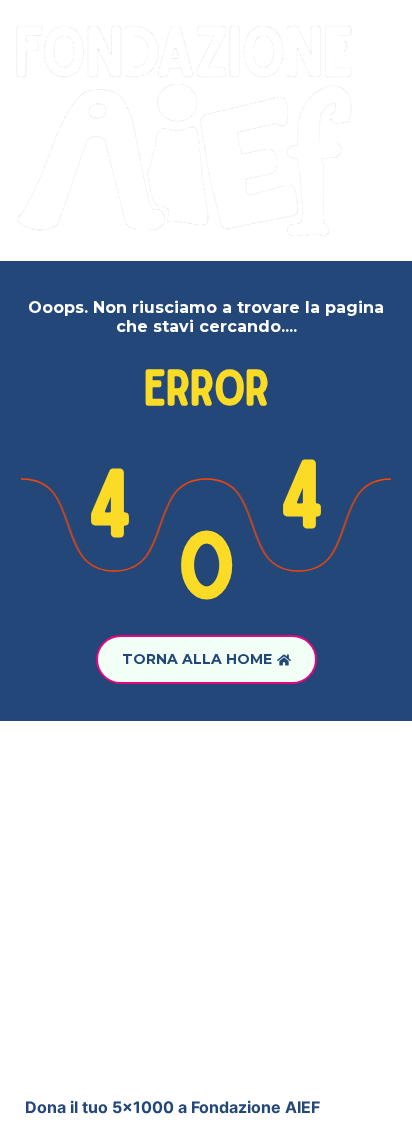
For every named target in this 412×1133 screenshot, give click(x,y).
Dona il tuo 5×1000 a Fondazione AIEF (172, 1107)
